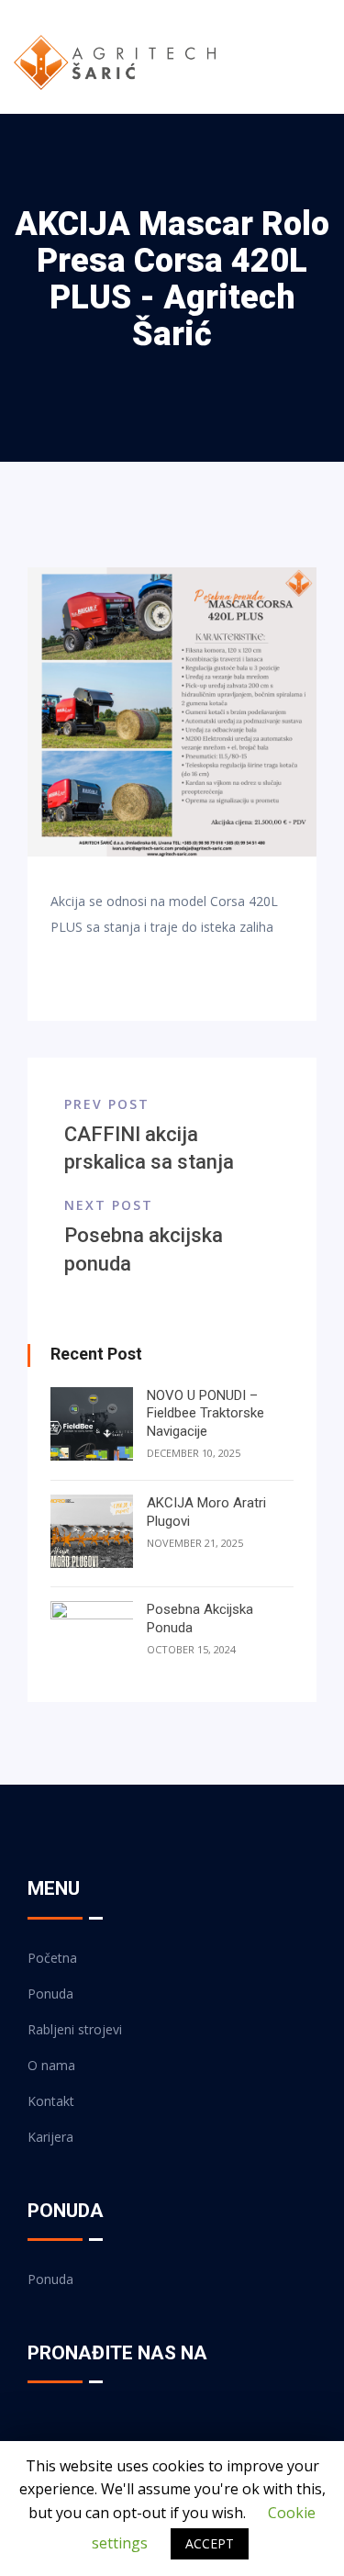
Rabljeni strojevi (75, 2029)
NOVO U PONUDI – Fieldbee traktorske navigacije (205, 1413)
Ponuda (50, 1994)
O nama (51, 2065)
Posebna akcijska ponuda (200, 1618)
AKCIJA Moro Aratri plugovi (206, 1512)
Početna (52, 1958)
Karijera (50, 2137)
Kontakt (51, 2101)
